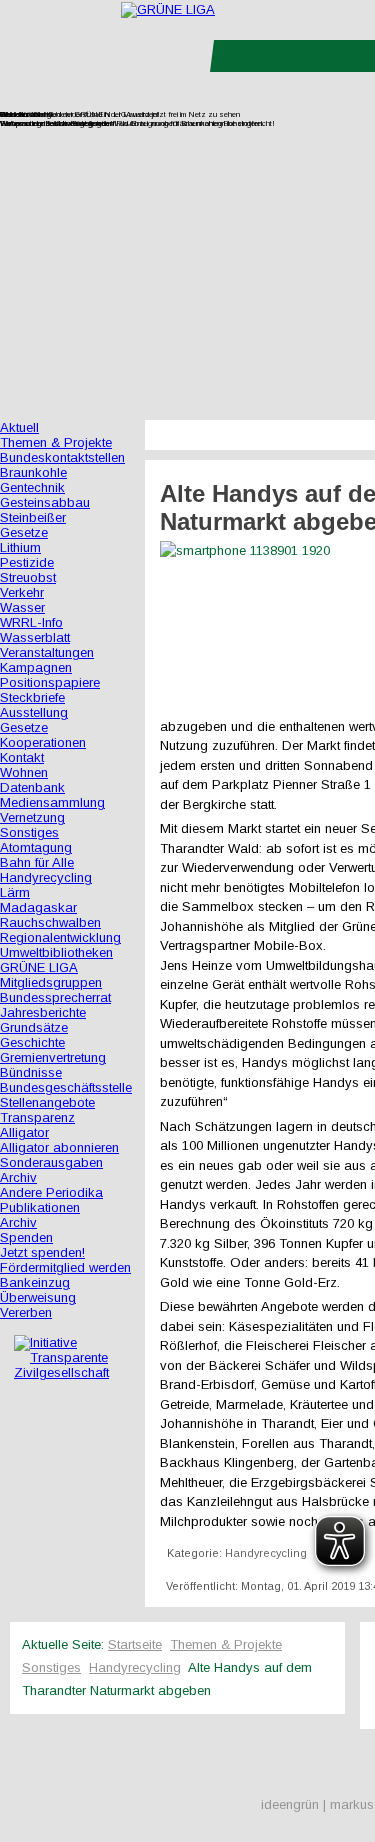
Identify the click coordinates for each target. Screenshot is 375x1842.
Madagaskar (38, 907)
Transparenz (37, 1117)
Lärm (15, 892)
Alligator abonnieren (59, 1147)
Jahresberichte (43, 1012)
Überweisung (38, 1297)
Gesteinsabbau (45, 502)
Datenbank (32, 787)
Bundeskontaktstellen (62, 457)
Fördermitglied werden (65, 1267)
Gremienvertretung (53, 1057)
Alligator (24, 1132)
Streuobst (28, 577)
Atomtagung (36, 847)
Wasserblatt (35, 637)
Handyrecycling (46, 877)
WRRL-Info (31, 622)
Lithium (20, 547)
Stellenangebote (47, 1102)
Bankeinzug (35, 1282)
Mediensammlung (52, 802)
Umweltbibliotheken (56, 952)
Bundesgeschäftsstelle (66, 1087)
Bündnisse (31, 1072)
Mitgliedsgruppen (51, 982)
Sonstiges (29, 832)
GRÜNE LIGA (39, 967)
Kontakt (22, 757)
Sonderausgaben (51, 1162)
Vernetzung (32, 817)
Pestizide (27, 562)
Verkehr (22, 592)
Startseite (135, 1644)
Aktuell (19, 427)
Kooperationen (43, 742)
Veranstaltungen (47, 652)
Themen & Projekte (56, 442)
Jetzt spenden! (42, 1252)
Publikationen (40, 1207)
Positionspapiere (50, 682)
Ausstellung (34, 712)
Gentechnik (32, 487)
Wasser (22, 607)
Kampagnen (36, 667)
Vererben (26, 1312)
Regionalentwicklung (60, 937)
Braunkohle (33, 472)
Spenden (26, 1237)
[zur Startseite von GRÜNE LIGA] (168, 9)
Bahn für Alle (37, 862)
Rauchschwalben (50, 922)
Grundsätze (34, 1027)
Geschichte (32, 1042)
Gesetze (24, 532)
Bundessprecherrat (55, 997)
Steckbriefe (32, 697)
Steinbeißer (33, 517)
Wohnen (24, 772)
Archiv (18, 1177)
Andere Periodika (51, 1192)
